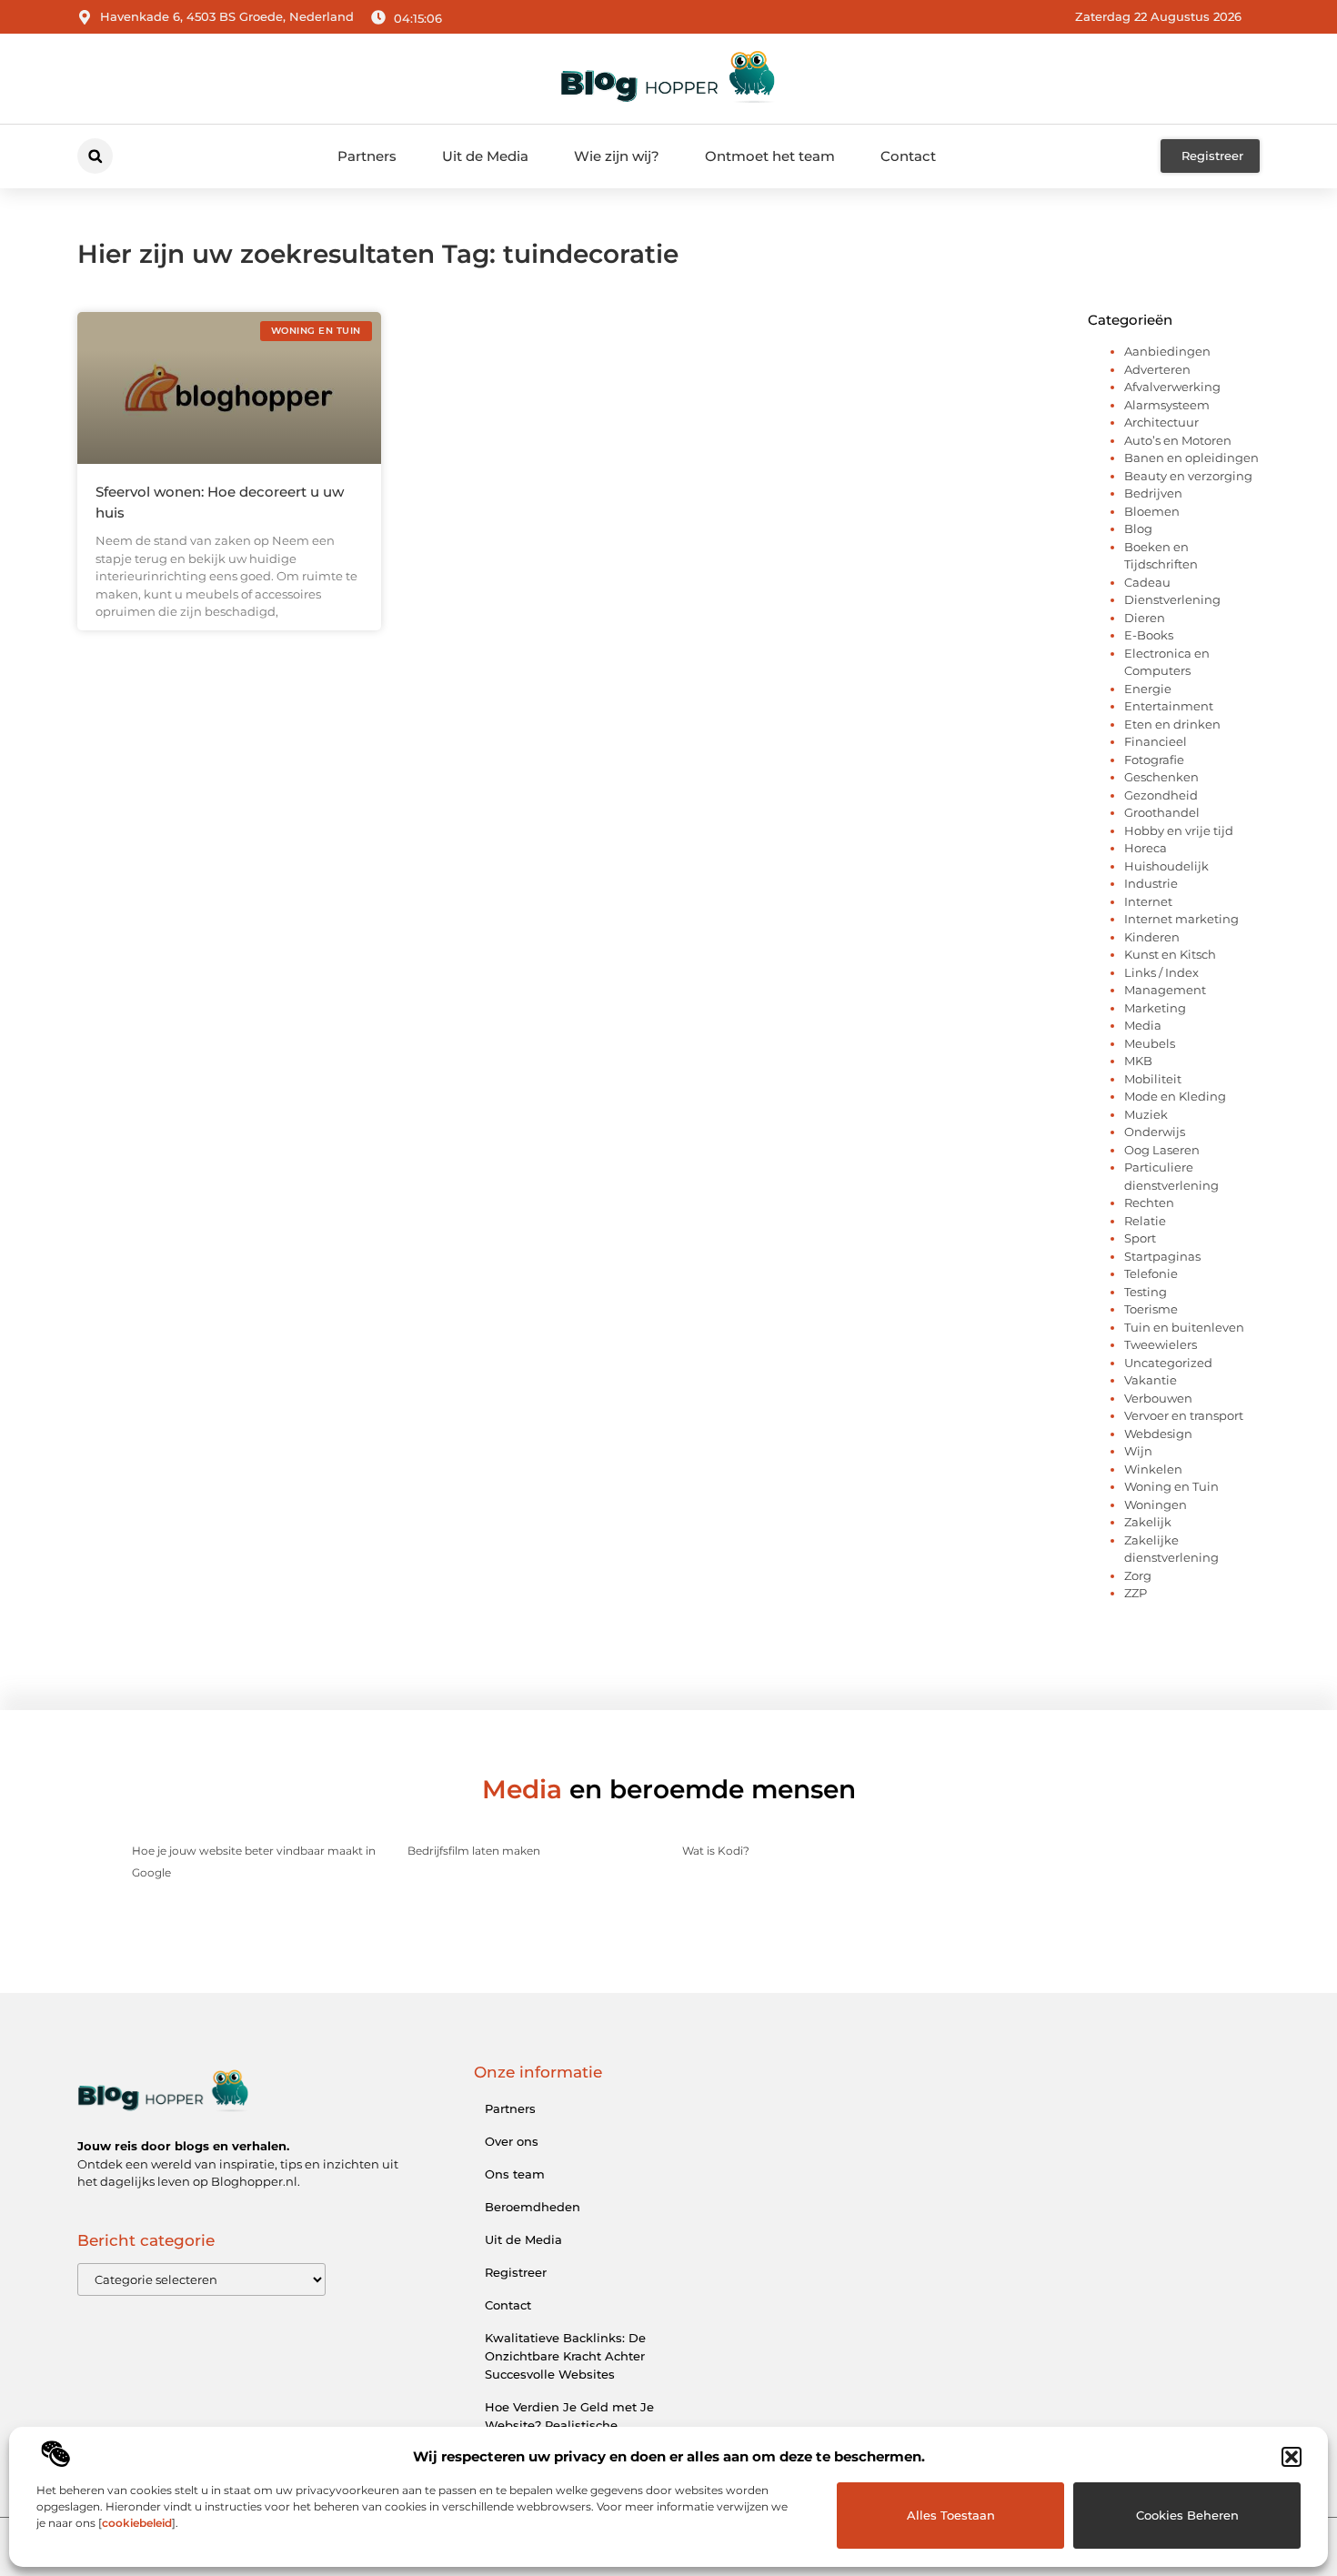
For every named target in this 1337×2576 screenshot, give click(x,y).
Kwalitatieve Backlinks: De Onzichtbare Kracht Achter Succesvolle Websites (565, 2356)
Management (1165, 990)
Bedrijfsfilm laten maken (474, 1851)
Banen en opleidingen (1191, 458)
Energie (1148, 689)
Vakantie (1151, 1380)
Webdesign (1158, 1434)
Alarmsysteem (1167, 405)
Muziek (1146, 1114)
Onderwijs (1155, 1132)
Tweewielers (1161, 1344)
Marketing (1155, 1008)
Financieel (1156, 741)
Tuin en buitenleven (1184, 1327)
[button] (1292, 2457)
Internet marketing (1181, 919)
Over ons (512, 2141)
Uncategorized (1168, 1363)
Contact (908, 156)
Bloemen (1152, 511)
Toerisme (1151, 1309)
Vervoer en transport (1184, 1415)
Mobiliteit (1153, 1079)
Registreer (516, 2272)
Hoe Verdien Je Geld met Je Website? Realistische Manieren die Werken (569, 2425)
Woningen (1156, 1504)
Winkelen (1153, 1469)
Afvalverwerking (1172, 387)
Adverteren (1157, 369)
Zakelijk (1148, 1522)
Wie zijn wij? (617, 156)
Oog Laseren (1162, 1150)
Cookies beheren (1187, 2515)
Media (1143, 1025)
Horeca (1146, 848)
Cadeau (1147, 582)
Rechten (1149, 1202)
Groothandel (1162, 812)
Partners (367, 156)
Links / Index (1161, 972)
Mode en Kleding (1175, 1096)
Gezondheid (1161, 795)
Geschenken (1161, 777)
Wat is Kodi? (716, 1851)
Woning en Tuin (1171, 1486)
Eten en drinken (1172, 724)
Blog (1138, 528)
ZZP (1136, 1593)
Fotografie (1154, 760)
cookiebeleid (137, 2523)
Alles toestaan (951, 2515)
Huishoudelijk (1166, 866)
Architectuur (1161, 422)
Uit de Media (485, 156)
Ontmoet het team (770, 156)
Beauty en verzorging (1188, 476)
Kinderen (1152, 937)
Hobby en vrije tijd (1179, 830)
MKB (1138, 1061)
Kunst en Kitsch (1170, 954)
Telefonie (1151, 1273)
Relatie (1145, 1221)
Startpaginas (1162, 1256)
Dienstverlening (1172, 599)
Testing (1146, 1292)
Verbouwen (1158, 1398)
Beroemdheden (533, 2207)
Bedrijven (1153, 493)
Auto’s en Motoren (1178, 440)
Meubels (1150, 1043)
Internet (1148, 901)
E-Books (1149, 635)
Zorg (1138, 1575)
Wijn (1138, 1451)
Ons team (515, 2174)
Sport (1140, 1238)
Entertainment (1169, 706)
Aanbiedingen (1167, 351)
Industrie (1151, 883)
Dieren (1145, 618)
